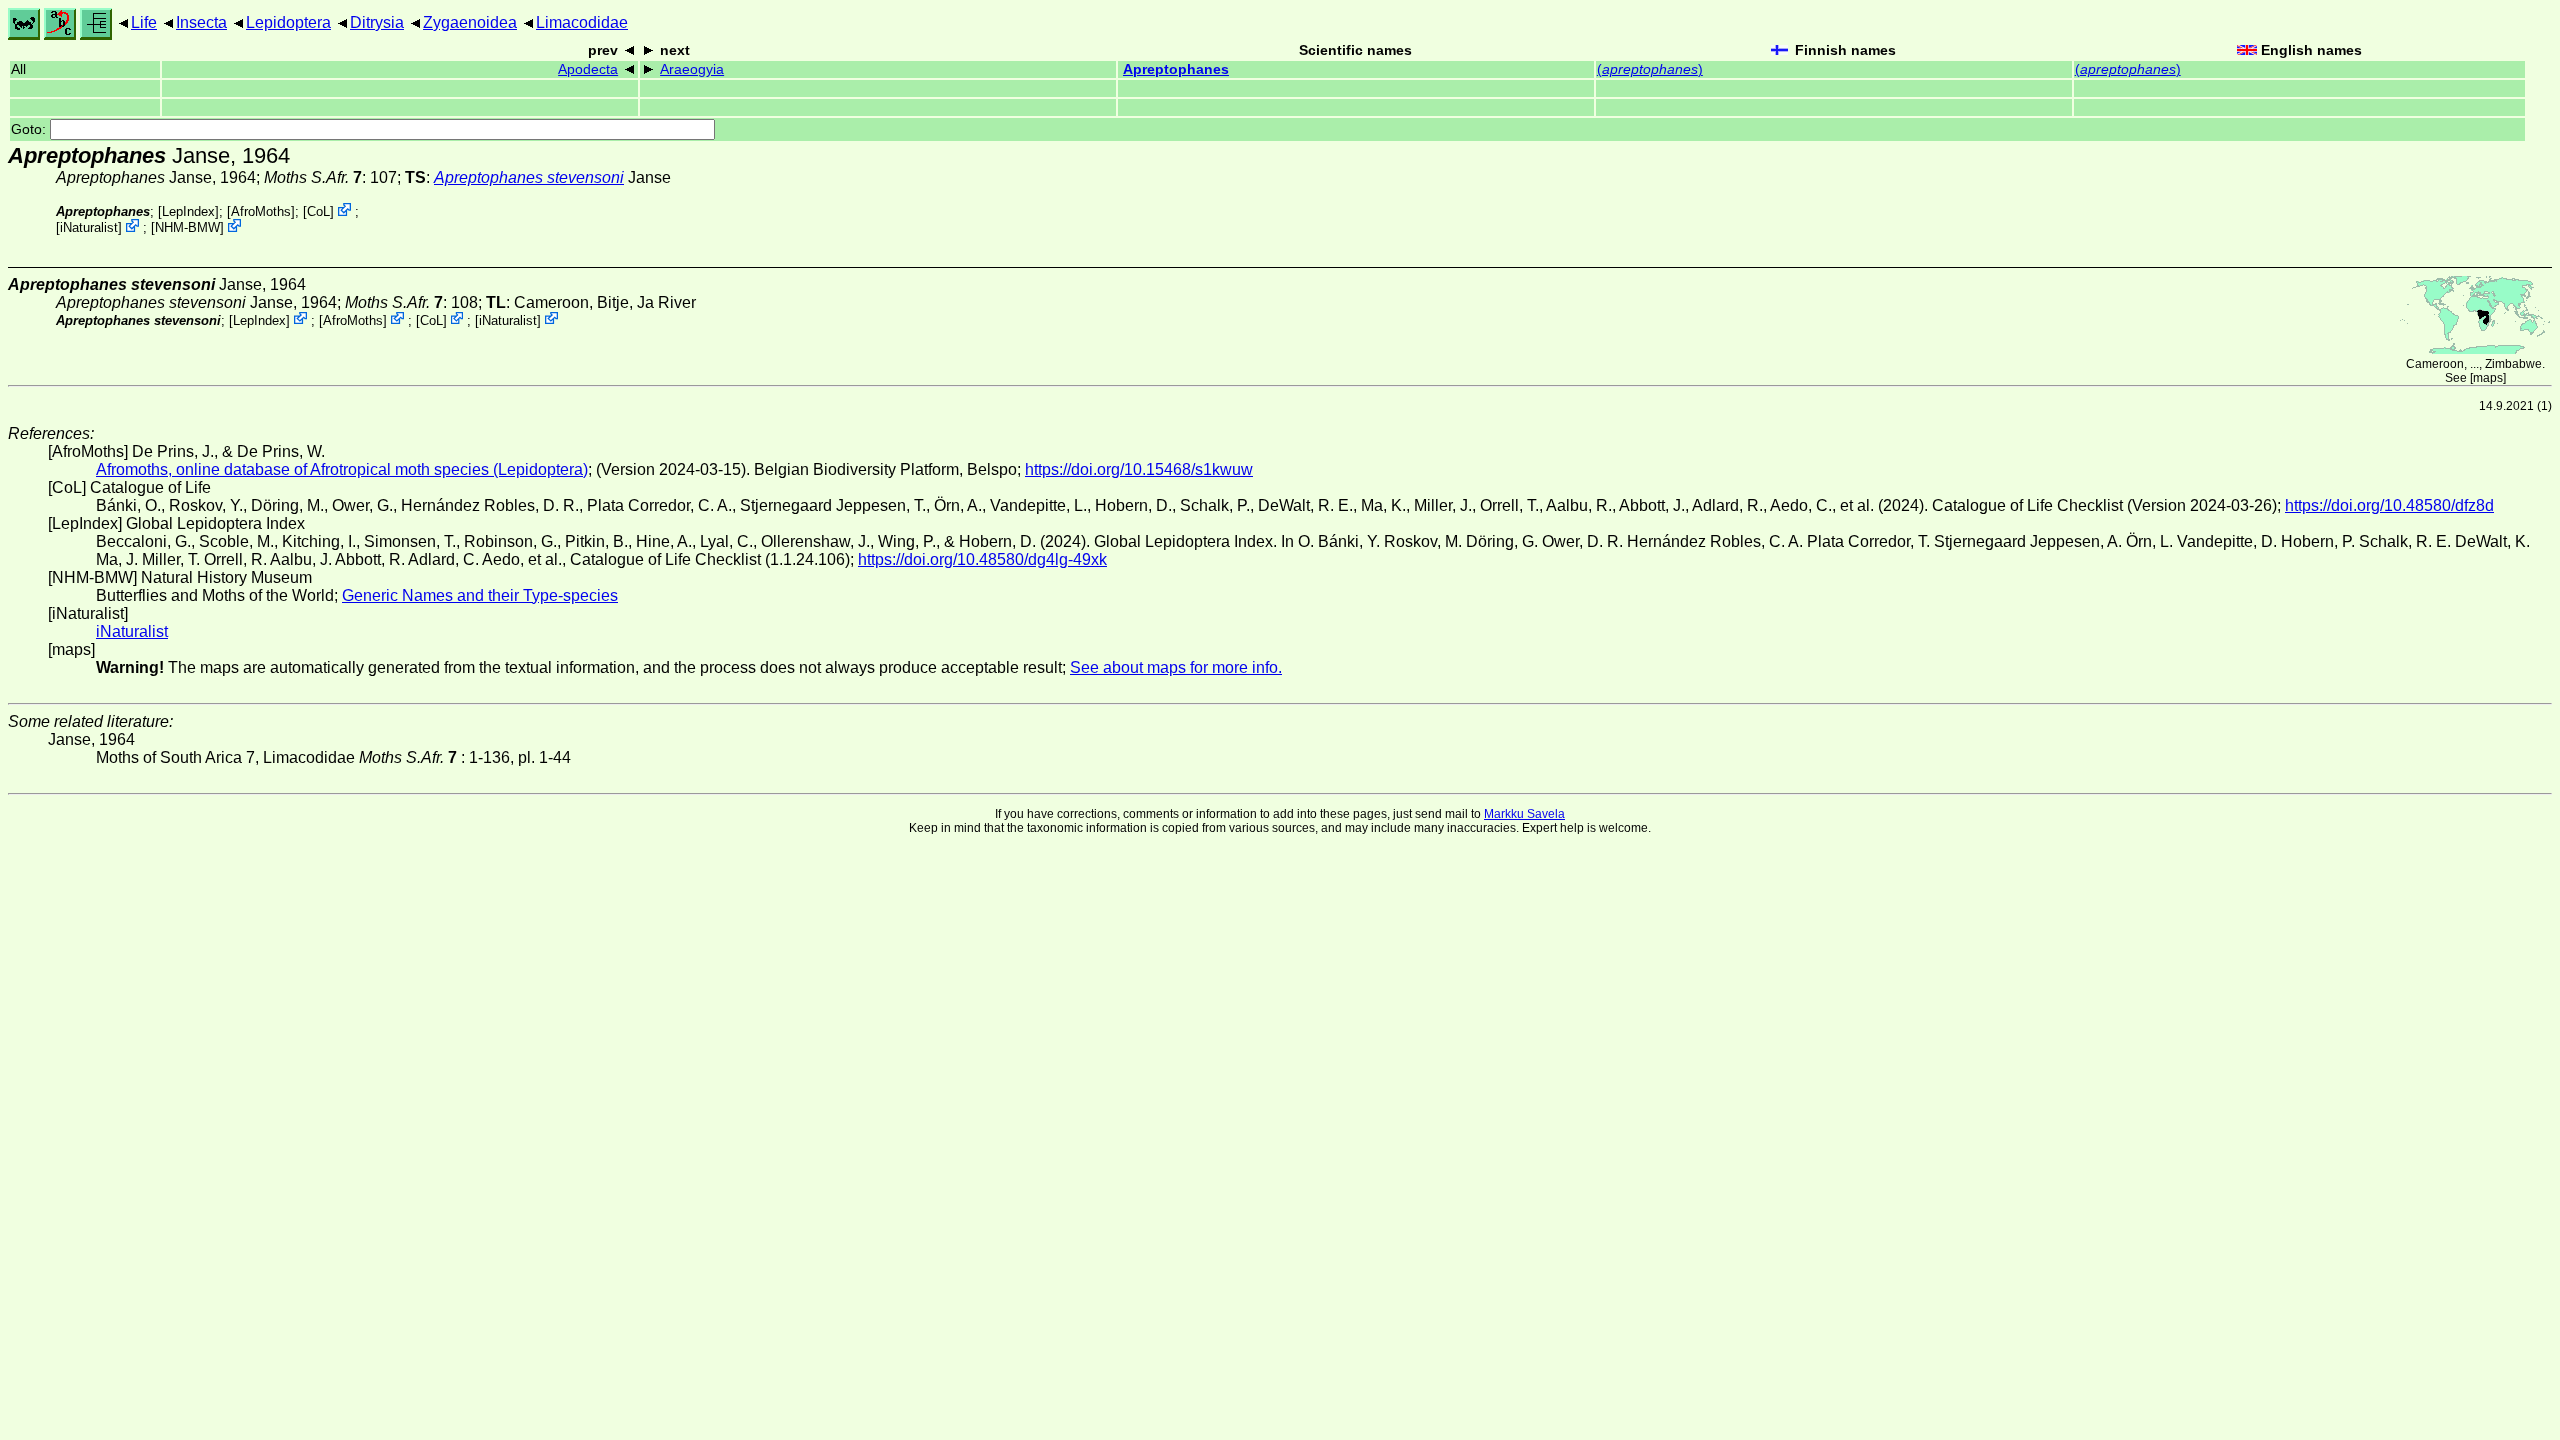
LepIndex (188, 211)
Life (144, 22)
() (1650, 69)
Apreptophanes (1176, 69)
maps (2488, 378)
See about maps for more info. (1176, 667)
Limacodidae (582, 22)
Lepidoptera (288, 22)
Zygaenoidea (470, 22)
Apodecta (588, 69)
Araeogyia (692, 69)
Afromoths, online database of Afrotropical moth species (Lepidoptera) (342, 469)
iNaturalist (89, 227)
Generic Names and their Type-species (480, 595)
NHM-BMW (187, 227)
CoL (318, 211)
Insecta (201, 22)
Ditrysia (377, 22)
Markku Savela (1524, 814)
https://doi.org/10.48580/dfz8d (2389, 505)
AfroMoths (261, 211)
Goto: (30, 129)
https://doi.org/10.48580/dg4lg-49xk (982, 559)
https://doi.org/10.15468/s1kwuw (1139, 469)
